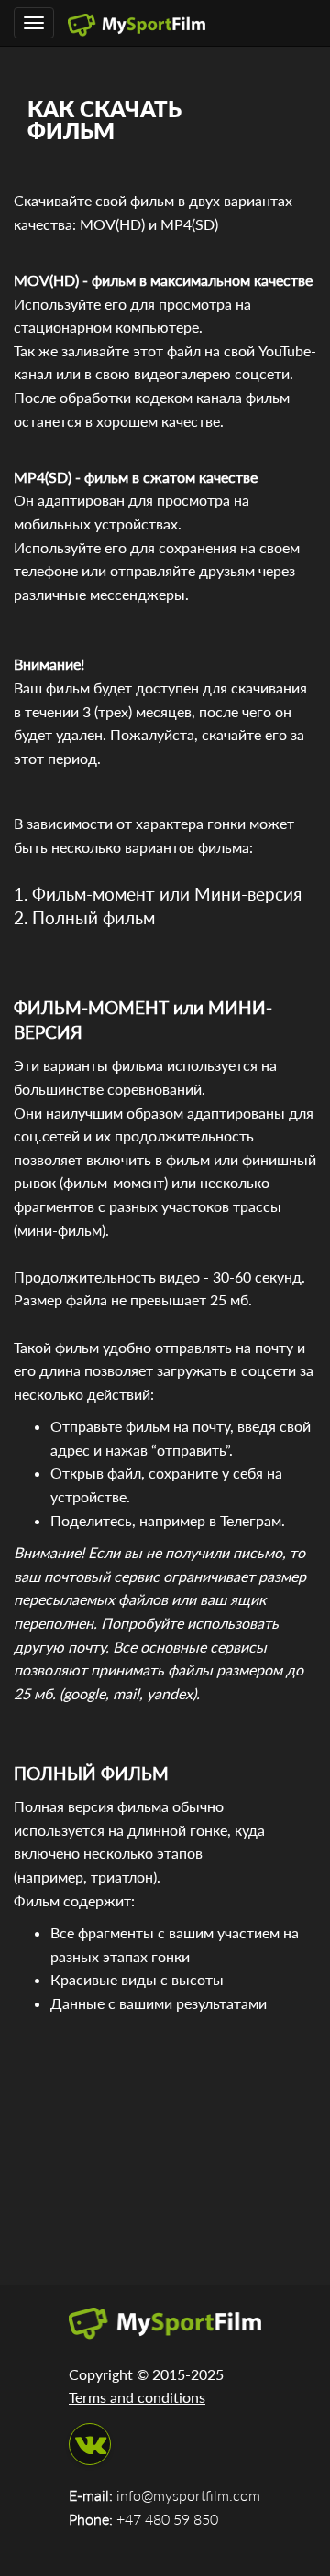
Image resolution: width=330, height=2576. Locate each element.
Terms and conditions (137, 2397)
